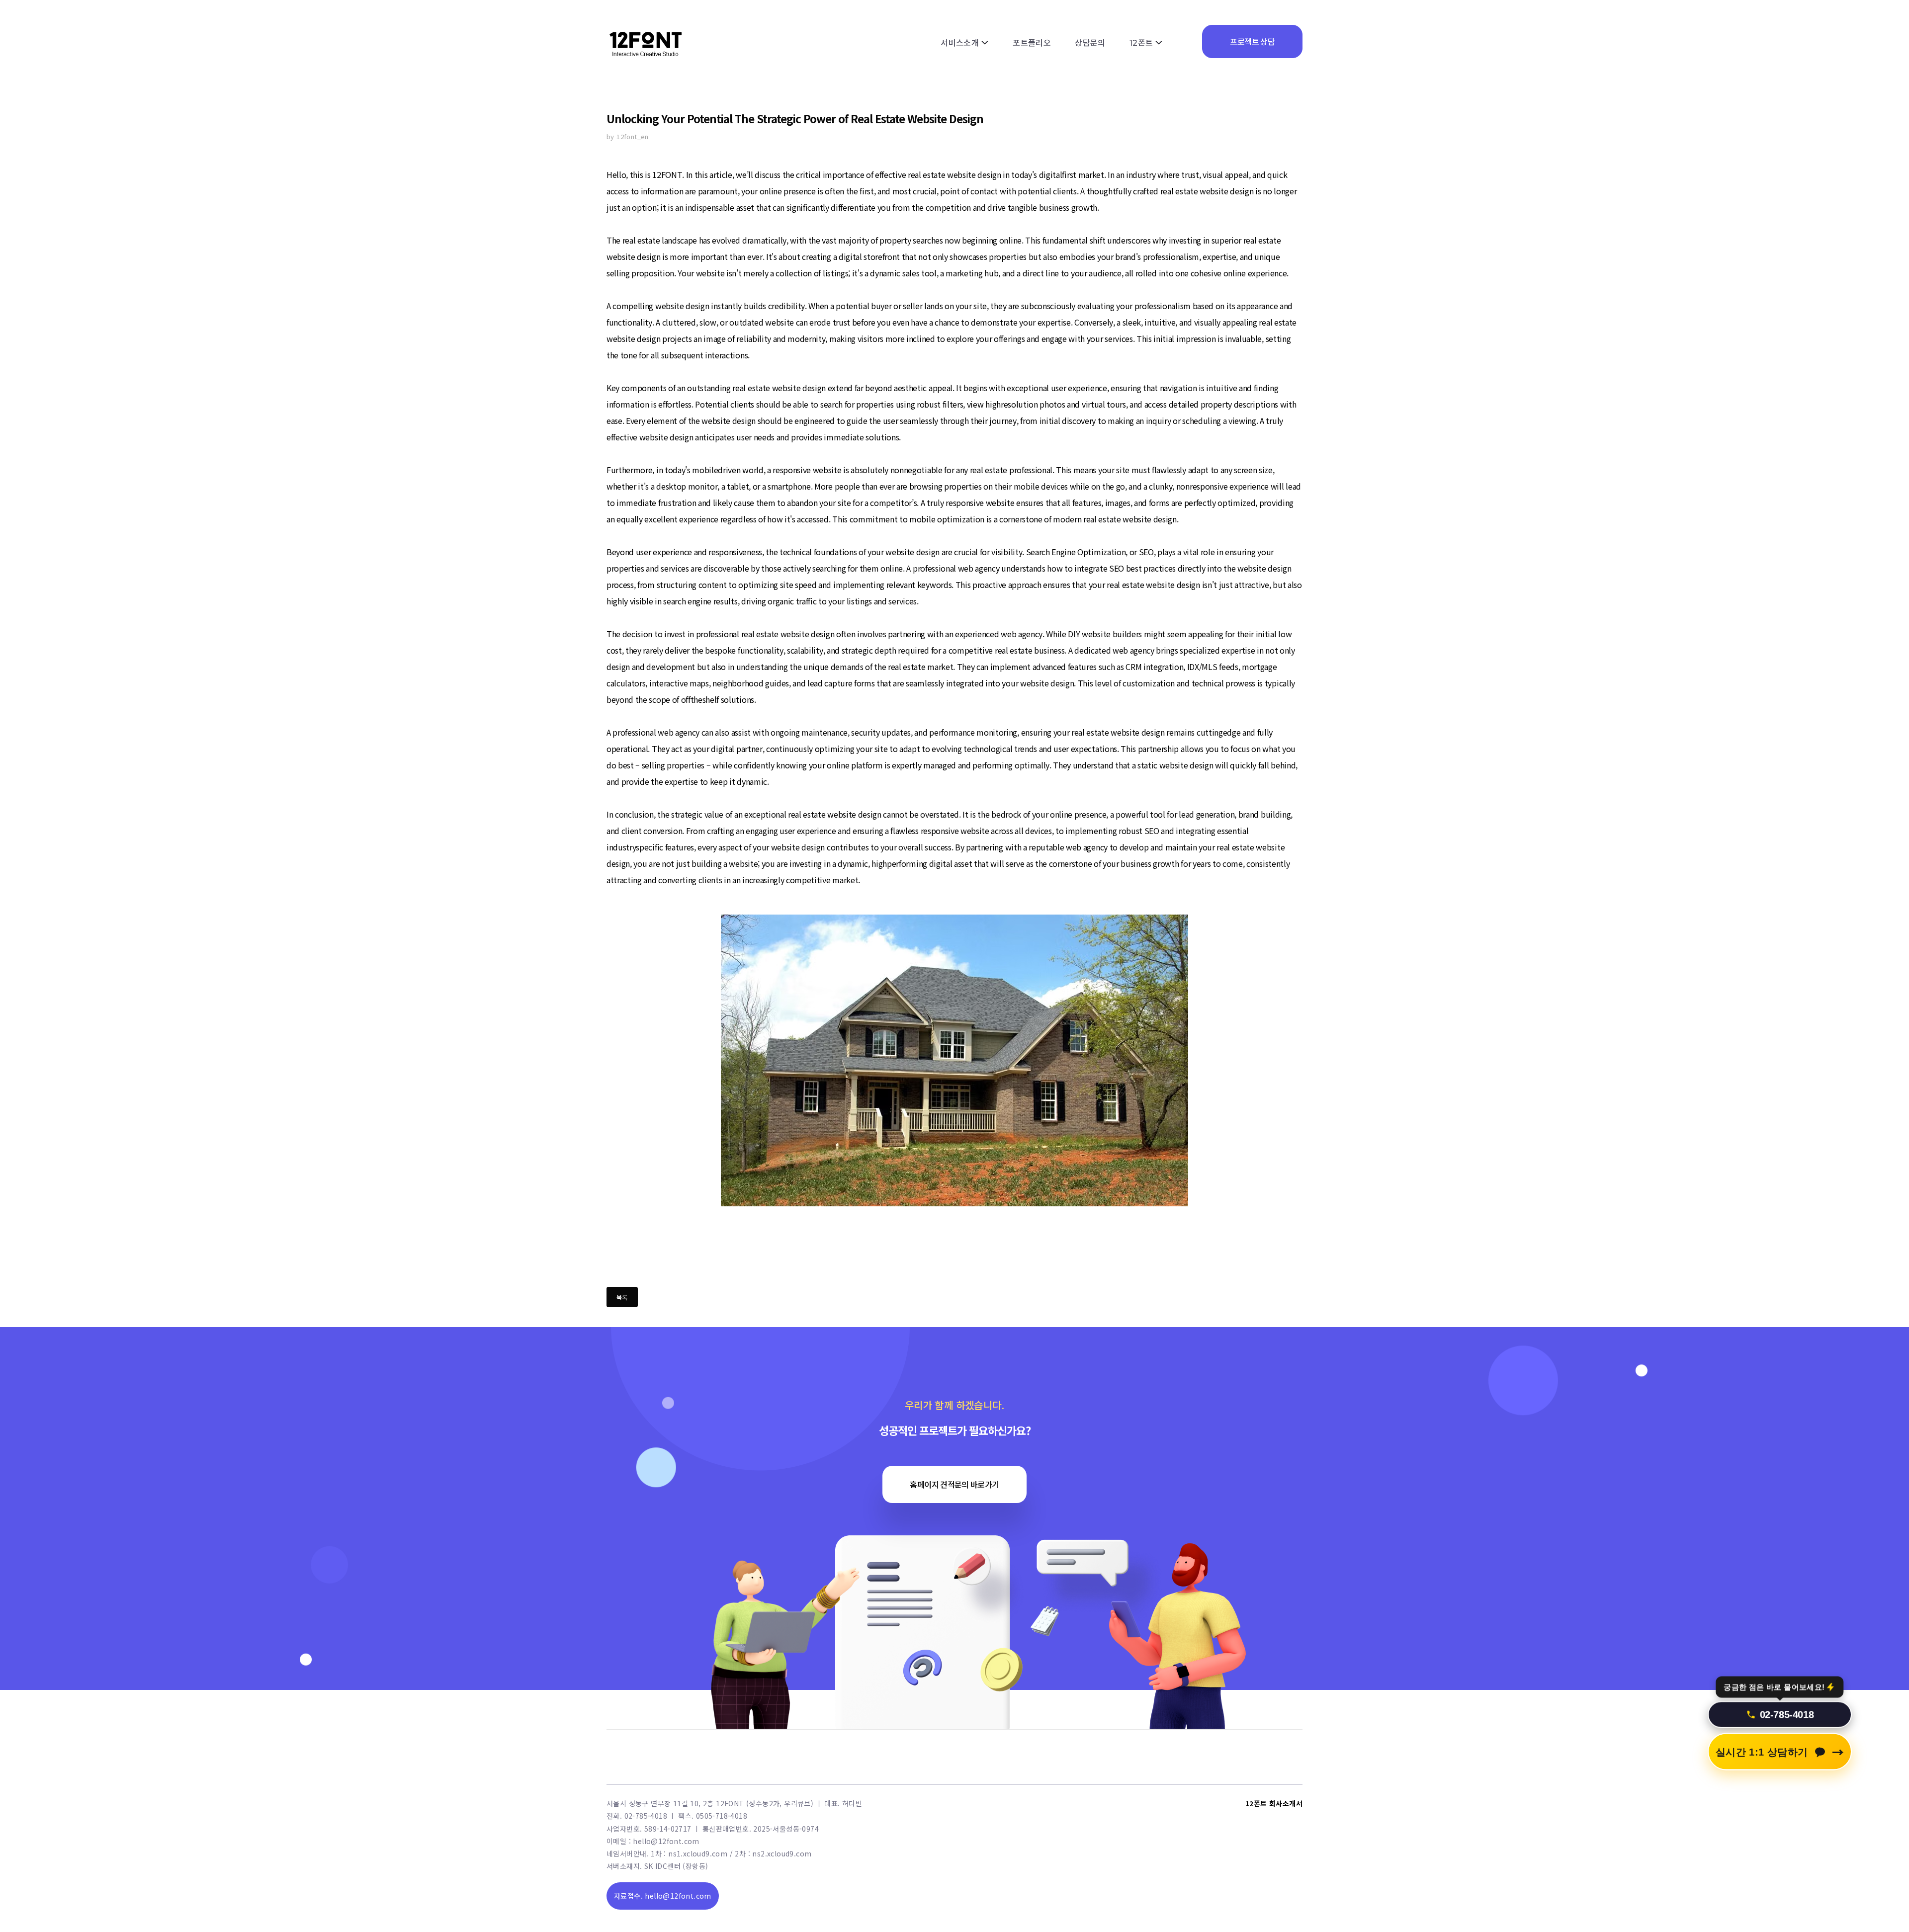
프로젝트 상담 (1252, 41)
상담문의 (1090, 43)
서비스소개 (960, 43)
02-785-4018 (1787, 1716)
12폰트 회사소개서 (1274, 1803)
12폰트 (1141, 43)
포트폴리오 (1032, 43)
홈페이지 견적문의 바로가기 (954, 1484)
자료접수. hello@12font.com (663, 1896)
